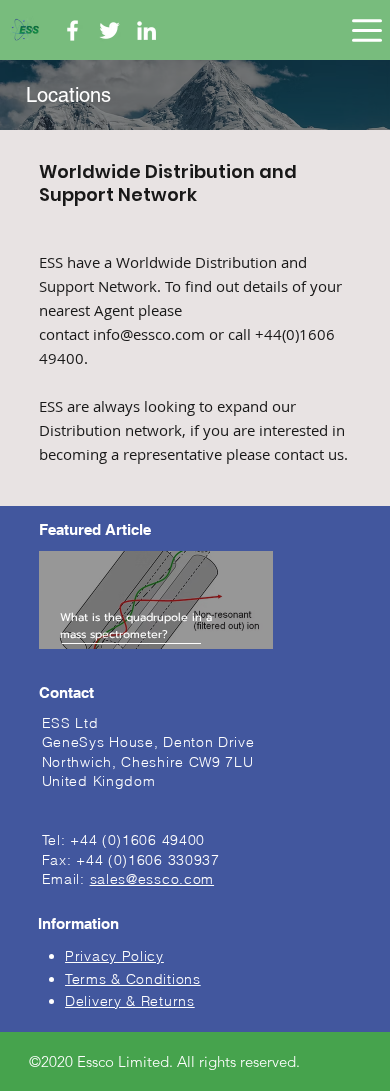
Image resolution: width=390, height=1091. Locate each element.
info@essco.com (149, 334)
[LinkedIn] (146, 30)
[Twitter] (109, 30)
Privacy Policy (114, 956)
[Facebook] (72, 30)
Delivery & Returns (130, 1001)
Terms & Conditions (133, 979)
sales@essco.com (152, 879)
